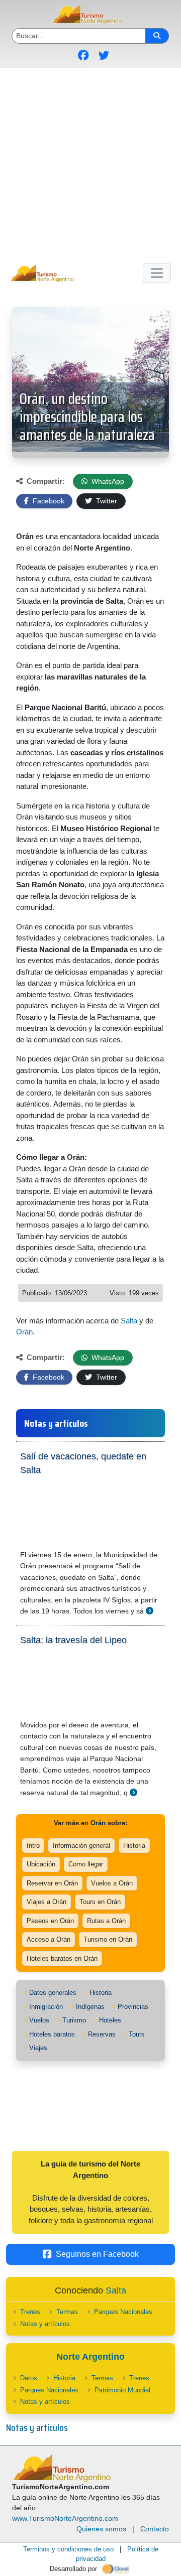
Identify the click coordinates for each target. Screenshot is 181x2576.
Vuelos (39, 2020)
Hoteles (110, 2020)
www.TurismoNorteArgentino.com (65, 2518)
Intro (33, 1846)
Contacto (155, 2529)
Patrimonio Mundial (122, 2390)
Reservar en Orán (52, 1883)
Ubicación (41, 1864)
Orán (24, 1332)
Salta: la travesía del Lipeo (73, 1640)
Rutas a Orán (106, 1921)
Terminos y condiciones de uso (68, 2549)
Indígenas (90, 2007)
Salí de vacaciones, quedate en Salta (83, 1463)
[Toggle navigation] (157, 273)
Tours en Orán (100, 1902)
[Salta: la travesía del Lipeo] (133, 1792)
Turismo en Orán (108, 1939)
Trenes (30, 2312)
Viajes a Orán (47, 1902)
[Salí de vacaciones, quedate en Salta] (150, 1611)
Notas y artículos (45, 2324)
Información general (81, 1846)
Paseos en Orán (50, 1921)
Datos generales (53, 1993)
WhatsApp (107, 481)
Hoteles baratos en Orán (62, 1958)
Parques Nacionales (123, 2312)
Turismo (74, 2020)
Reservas (102, 2034)
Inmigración (46, 2007)
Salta (129, 1321)
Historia (134, 1846)
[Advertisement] (90, 164)
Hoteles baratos (52, 2034)
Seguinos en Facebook (97, 2254)
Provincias (133, 2007)
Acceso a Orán (49, 1939)
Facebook (48, 501)
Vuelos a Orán (112, 1883)
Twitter (106, 501)
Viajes (38, 2048)
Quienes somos (101, 2529)
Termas (67, 2312)
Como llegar (86, 1864)
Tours (137, 2034)
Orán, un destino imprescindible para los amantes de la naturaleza (87, 417)
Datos (29, 2378)
